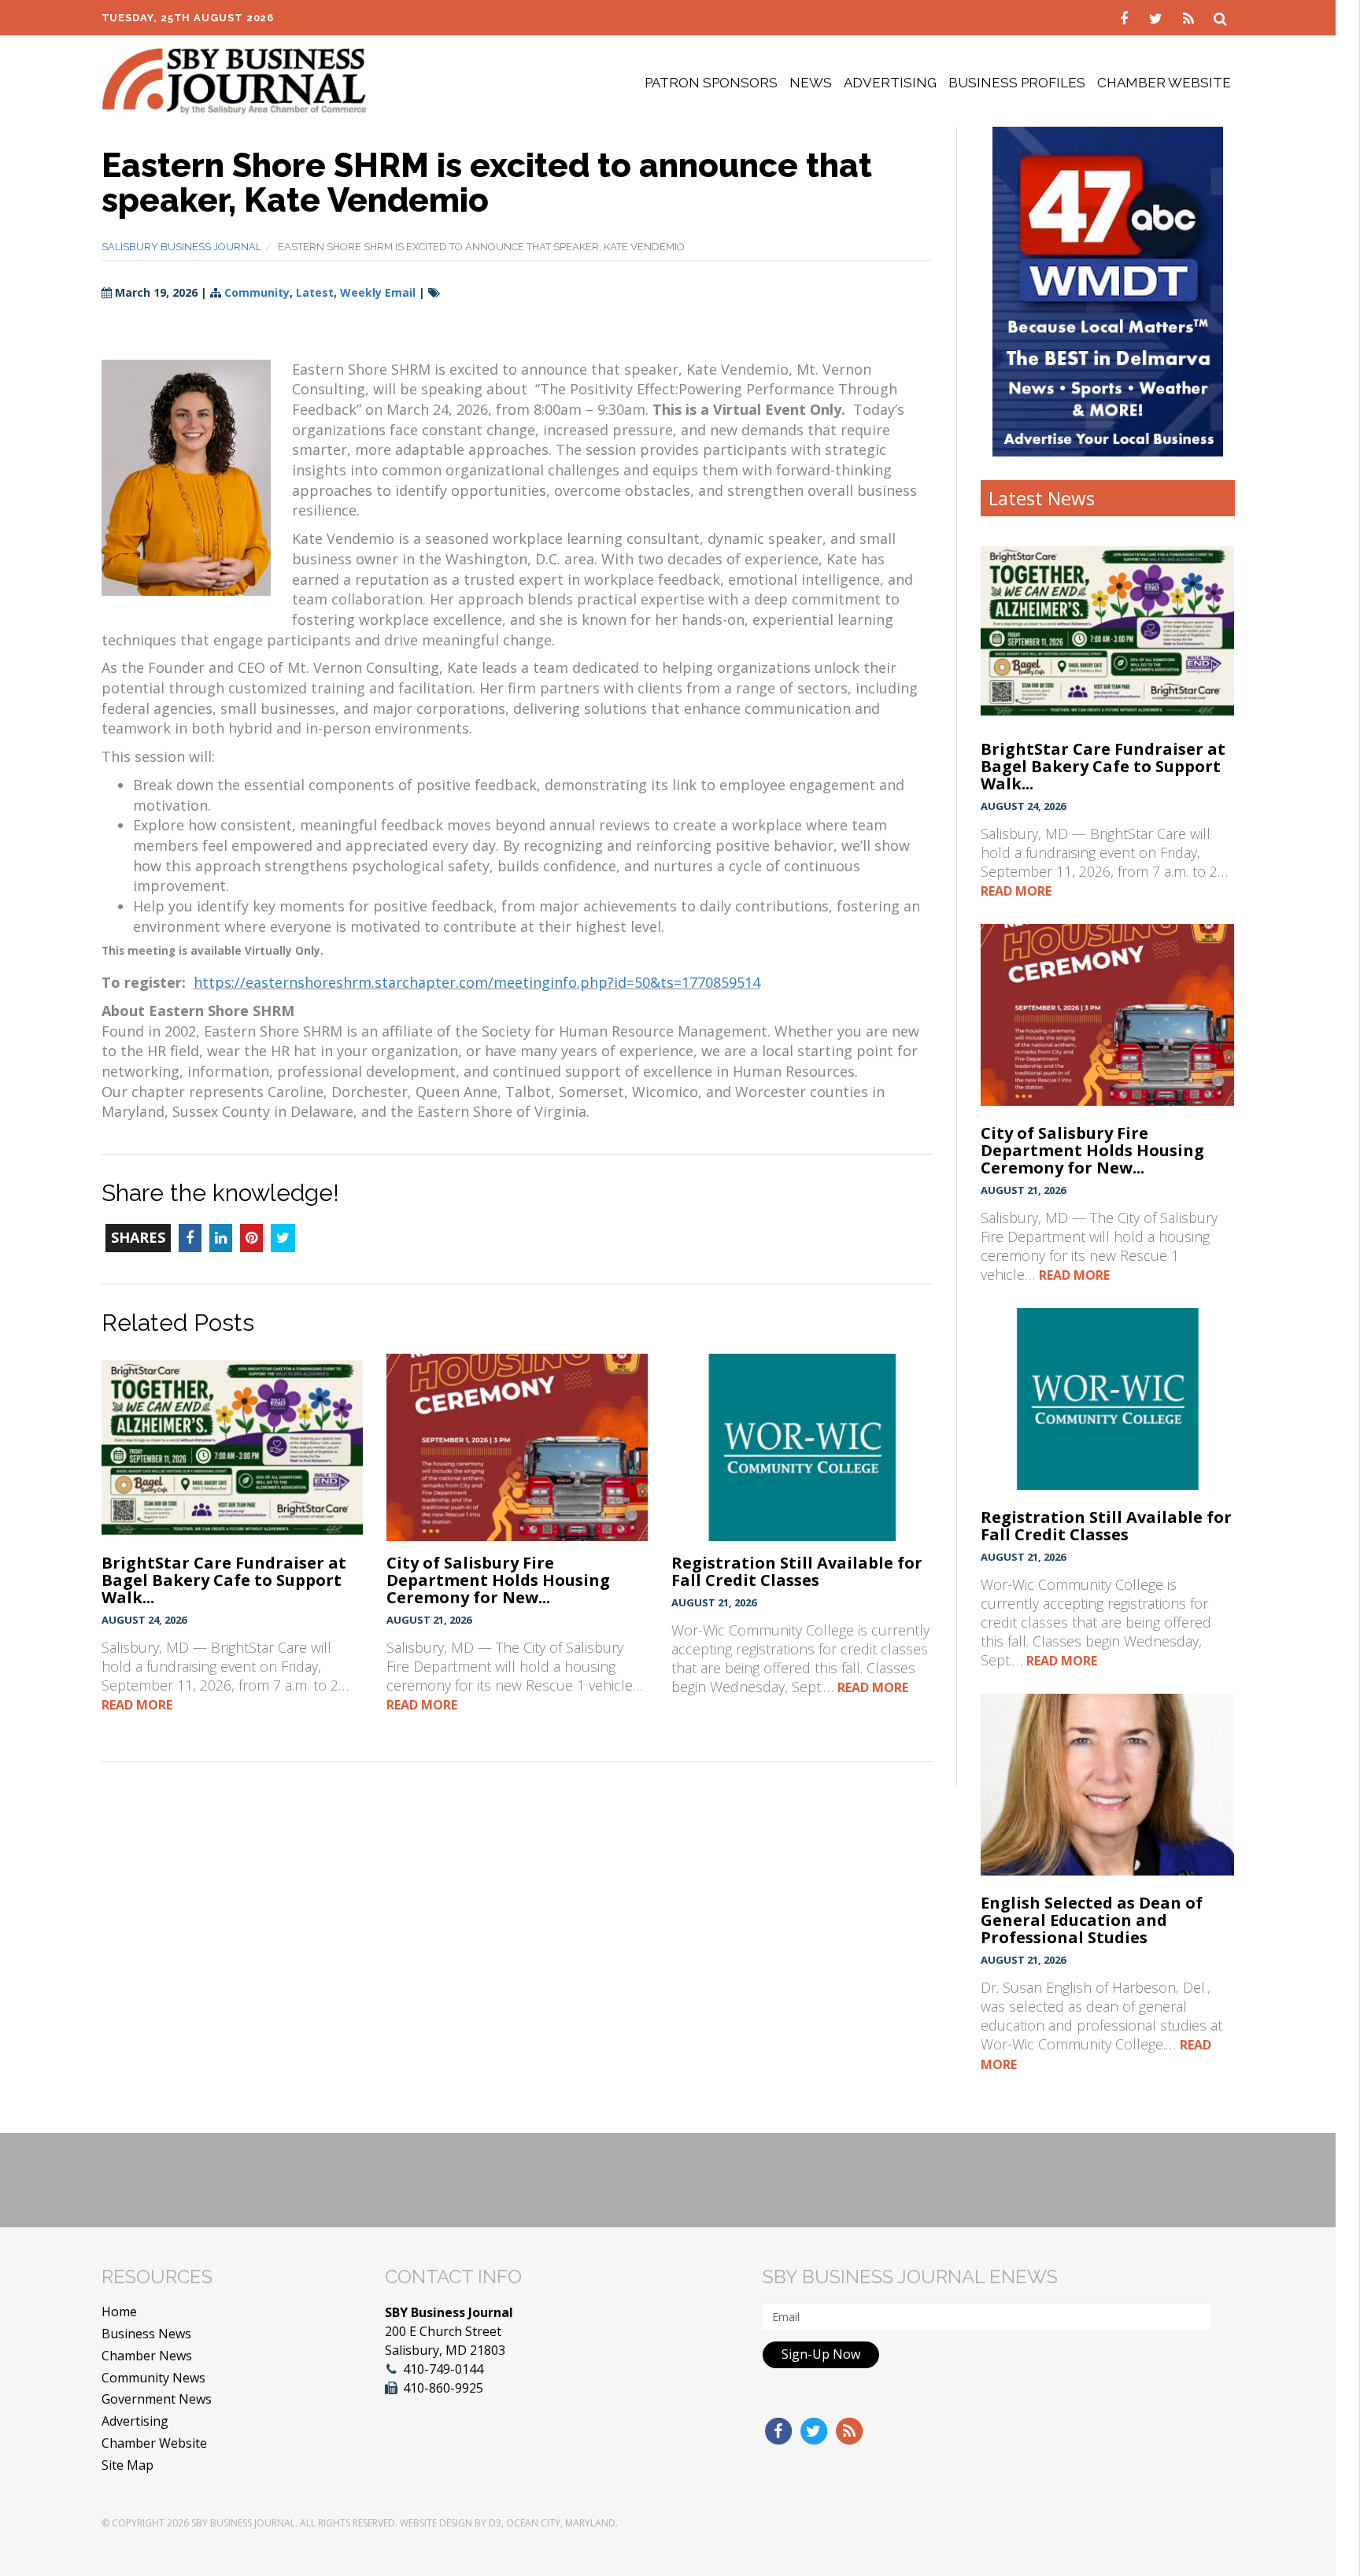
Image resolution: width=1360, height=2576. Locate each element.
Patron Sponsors (711, 83)
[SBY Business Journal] (234, 79)
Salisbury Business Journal (181, 247)
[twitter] (1158, 17)
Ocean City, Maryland (561, 2523)
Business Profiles (1017, 83)
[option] (1108, 291)
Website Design (436, 2523)
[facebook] (1126, 17)
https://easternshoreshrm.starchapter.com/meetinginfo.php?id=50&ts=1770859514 (477, 982)
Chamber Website (1164, 83)
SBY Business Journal (243, 2523)
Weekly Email (378, 292)
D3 (495, 2523)
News (811, 83)
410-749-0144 (443, 2369)
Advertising (890, 83)
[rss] (1190, 17)
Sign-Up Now (821, 2354)
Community (257, 292)
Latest (315, 292)
